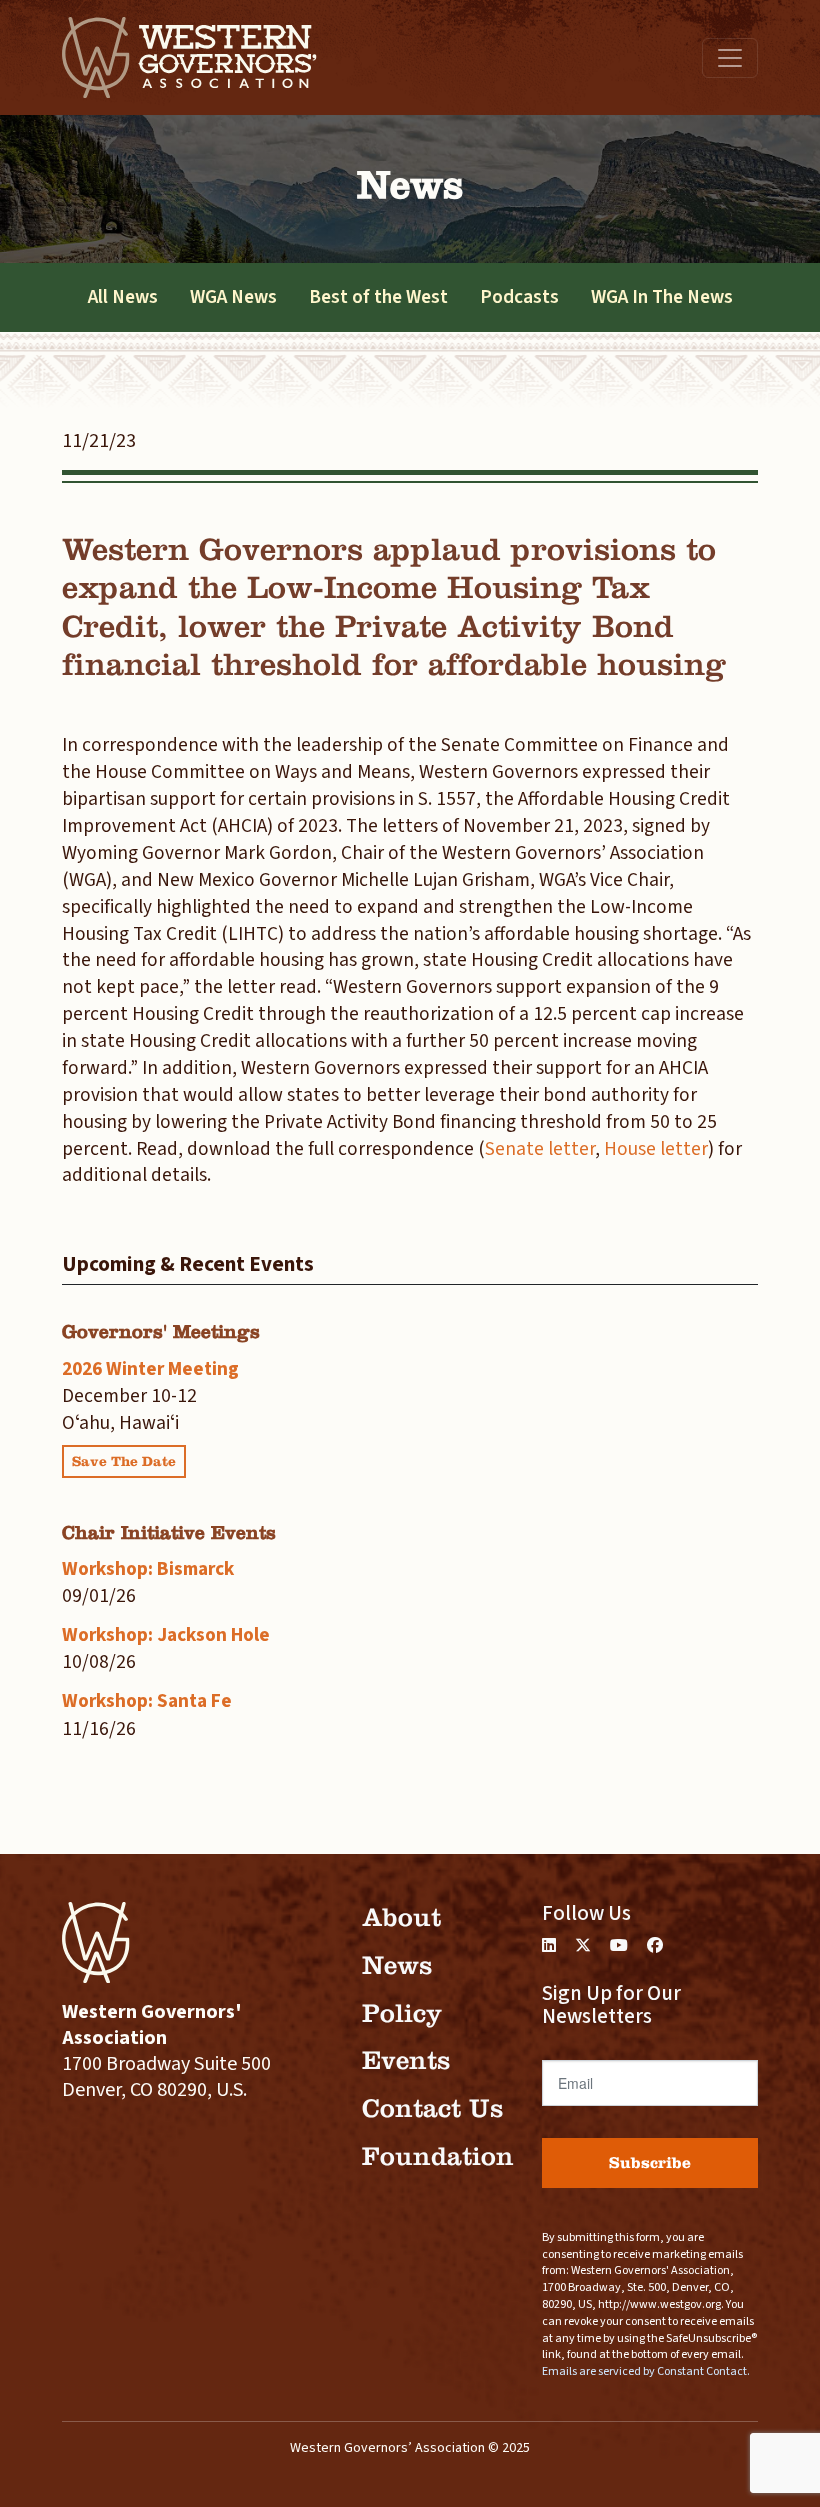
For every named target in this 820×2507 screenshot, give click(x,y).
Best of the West (378, 297)
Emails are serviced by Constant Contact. (646, 2371)
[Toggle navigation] (730, 58)
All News (123, 297)
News (397, 1965)
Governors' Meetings (161, 1331)
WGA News (233, 297)
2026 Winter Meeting (150, 1369)
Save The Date (124, 1461)
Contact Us (432, 2108)
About (401, 1917)
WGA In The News (662, 297)
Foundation (438, 2156)
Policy (402, 2013)
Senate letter (540, 1149)
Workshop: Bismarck (148, 1569)
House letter (656, 1149)
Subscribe (650, 2162)
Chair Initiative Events (169, 1532)
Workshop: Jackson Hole (166, 1635)
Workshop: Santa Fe (147, 1701)
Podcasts (519, 297)
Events (406, 2060)
